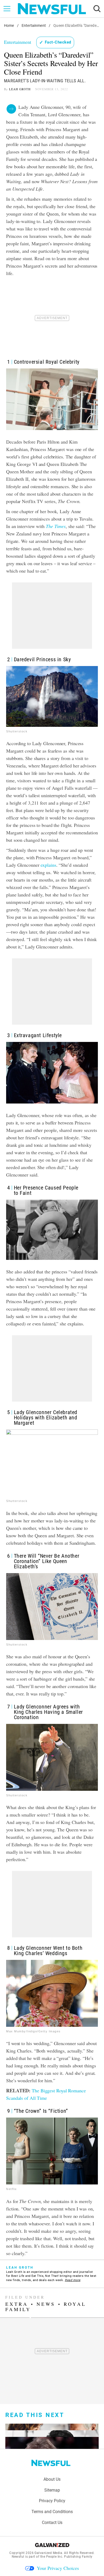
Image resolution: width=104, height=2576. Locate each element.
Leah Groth (20, 89)
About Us (52, 2479)
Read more (73, 2280)
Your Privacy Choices (58, 2568)
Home (9, 25)
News (46, 2304)
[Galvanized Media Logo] (52, 2545)
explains (48, 865)
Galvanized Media (48, 2553)
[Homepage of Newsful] (51, 2463)
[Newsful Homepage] (52, 9)
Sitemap (52, 2490)
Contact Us (52, 2523)
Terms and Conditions (52, 2512)
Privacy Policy (52, 2501)
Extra (17, 2304)
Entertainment (34, 25)
